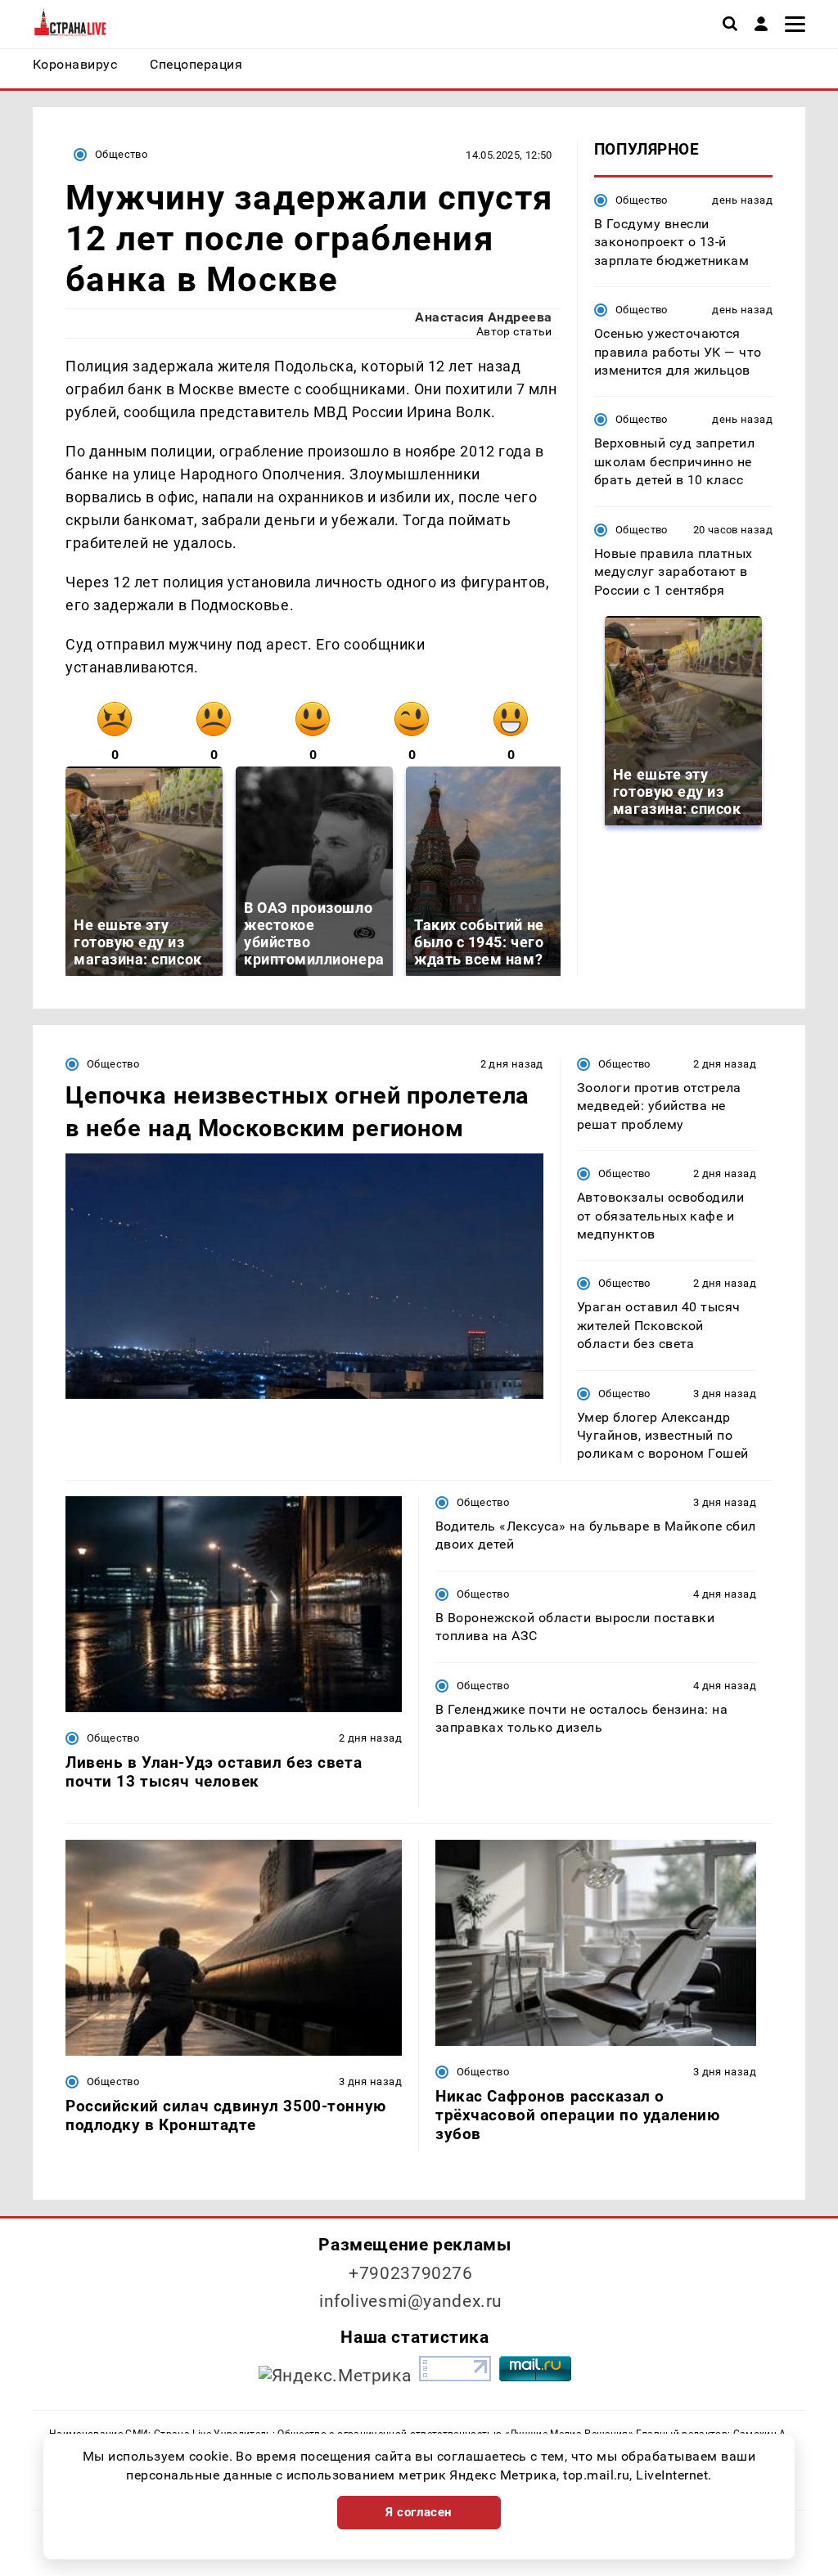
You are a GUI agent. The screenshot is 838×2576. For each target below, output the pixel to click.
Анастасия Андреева (484, 317)
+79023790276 (411, 2273)
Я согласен (419, 2512)
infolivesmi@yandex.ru (411, 2301)
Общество (121, 154)
